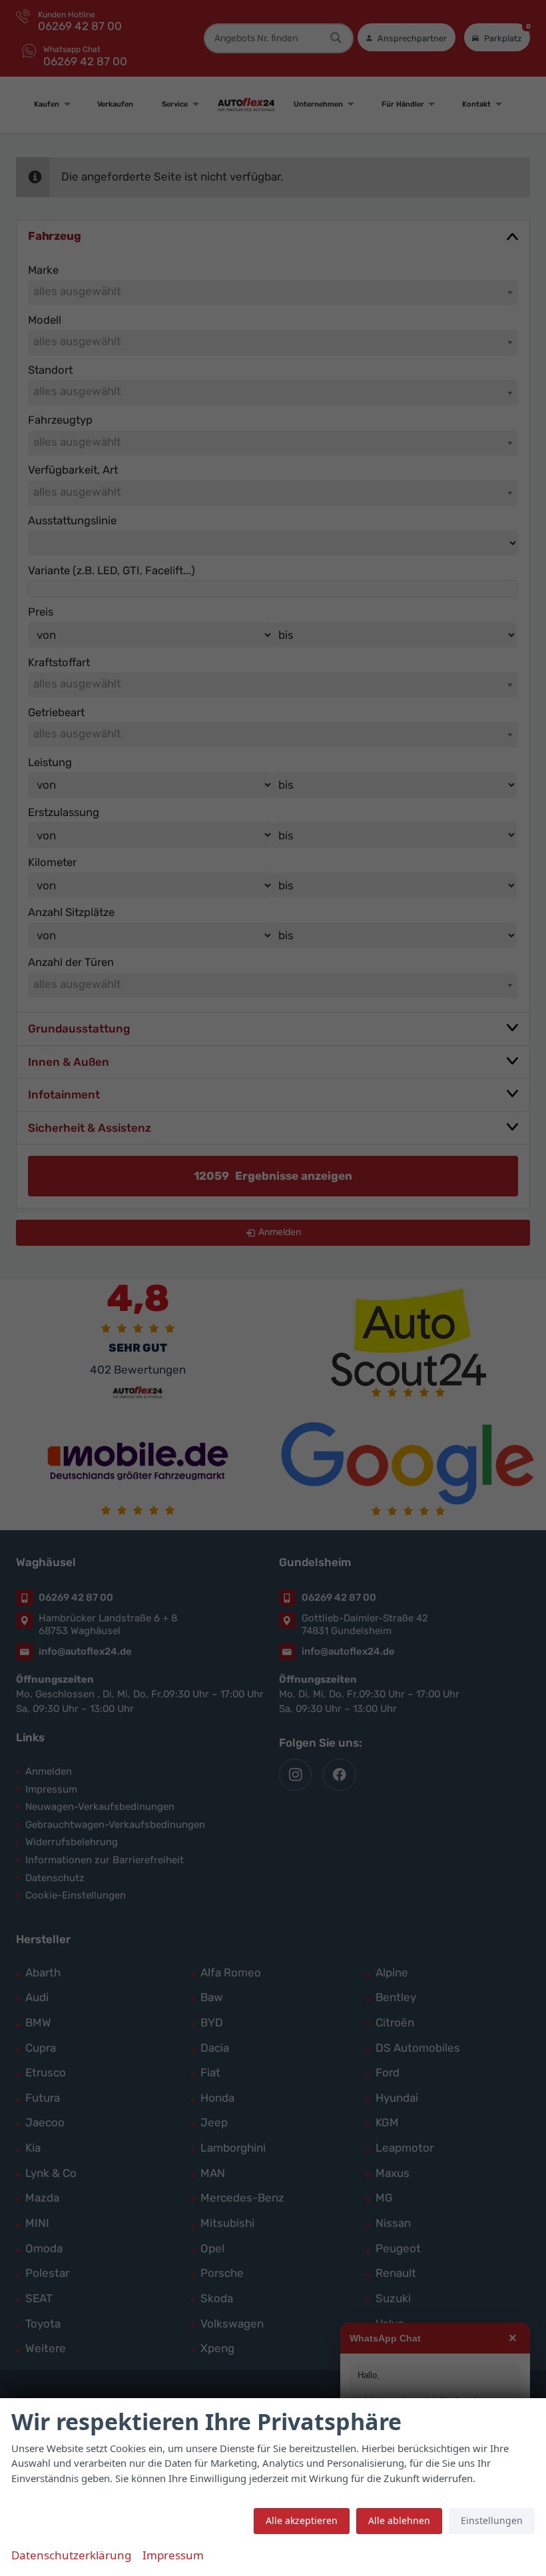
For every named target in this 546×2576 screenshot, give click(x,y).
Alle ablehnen (399, 2520)
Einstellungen (492, 2520)
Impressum (173, 2555)
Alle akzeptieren (302, 2520)
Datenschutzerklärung (71, 2555)
